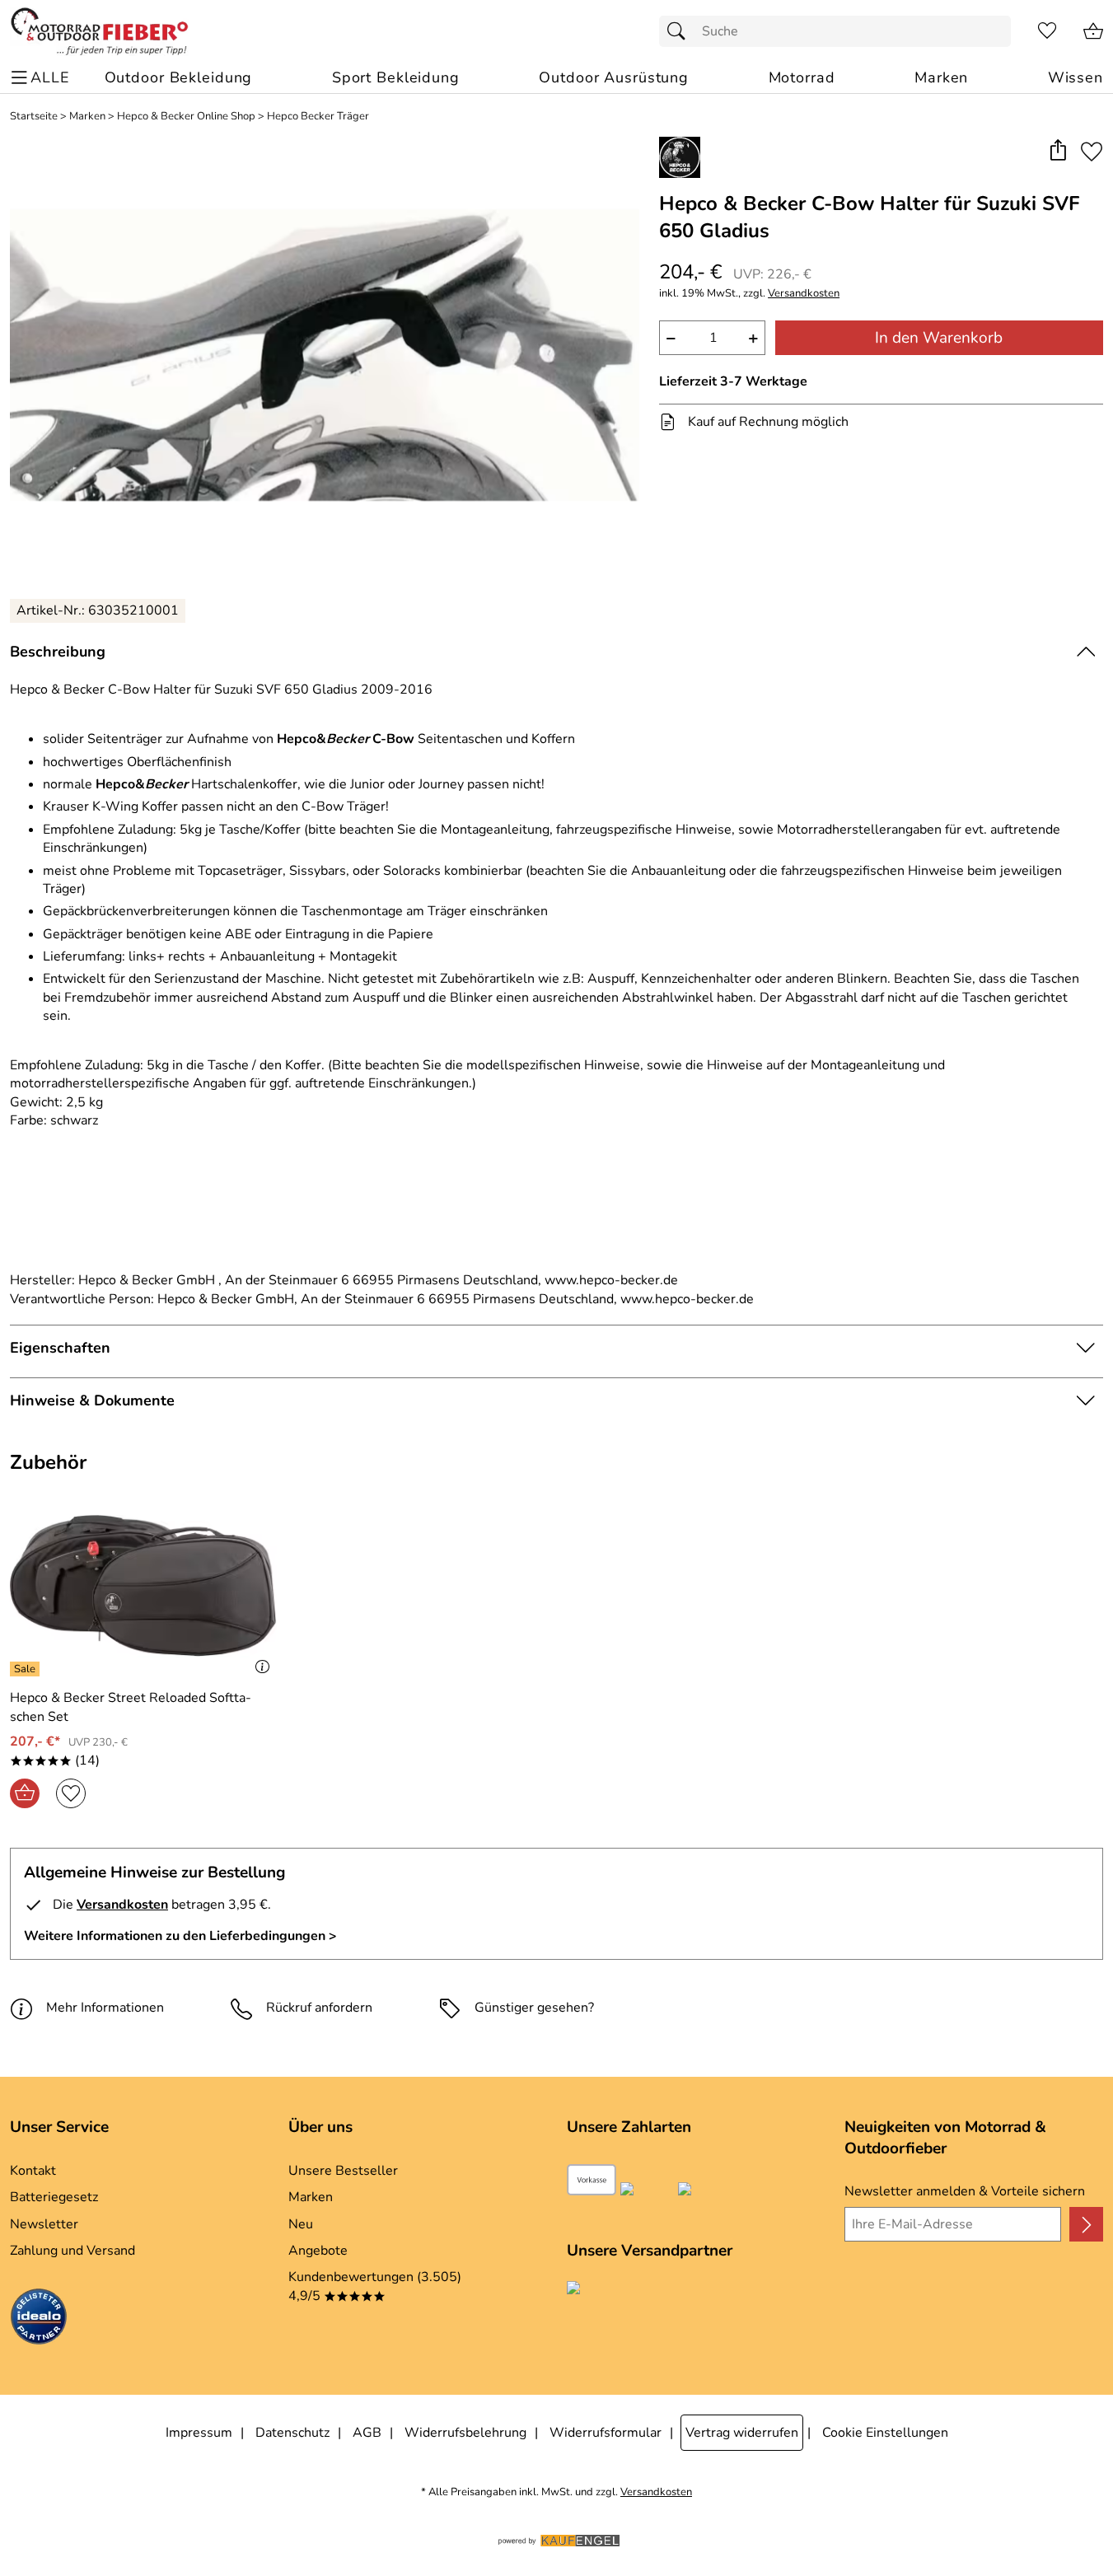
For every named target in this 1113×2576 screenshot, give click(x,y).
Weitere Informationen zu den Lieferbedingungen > (180, 1936)
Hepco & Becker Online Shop (186, 117)
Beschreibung (58, 652)
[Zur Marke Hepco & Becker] (680, 157)
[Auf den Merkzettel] (1092, 151)
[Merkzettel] (1047, 31)
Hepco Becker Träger (318, 117)
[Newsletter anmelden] (1086, 2224)
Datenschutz (292, 2433)
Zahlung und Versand (72, 2251)
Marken (87, 117)
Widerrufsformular (606, 2433)
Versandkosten (804, 294)
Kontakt (33, 2171)
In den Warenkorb (939, 338)
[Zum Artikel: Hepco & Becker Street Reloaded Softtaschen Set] (143, 1586)
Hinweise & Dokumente (92, 1400)
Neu (301, 2224)
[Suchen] (680, 31)
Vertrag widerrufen (742, 2433)
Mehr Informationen (105, 2008)
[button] (1057, 151)
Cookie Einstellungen (885, 2433)
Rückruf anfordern (319, 2008)
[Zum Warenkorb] (1093, 31)
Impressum (199, 2433)
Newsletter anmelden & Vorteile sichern (965, 2191)
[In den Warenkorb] (25, 1793)
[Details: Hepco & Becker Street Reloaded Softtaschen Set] (27, 1669)
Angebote (318, 2251)
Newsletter (44, 2224)
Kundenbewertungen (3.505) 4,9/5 (375, 2286)
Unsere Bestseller (343, 2171)
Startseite (34, 117)
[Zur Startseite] (99, 31)
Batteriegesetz (54, 2197)
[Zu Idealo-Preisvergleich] (39, 2319)
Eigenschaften (60, 1348)
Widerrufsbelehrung (465, 2433)
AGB (367, 2433)
